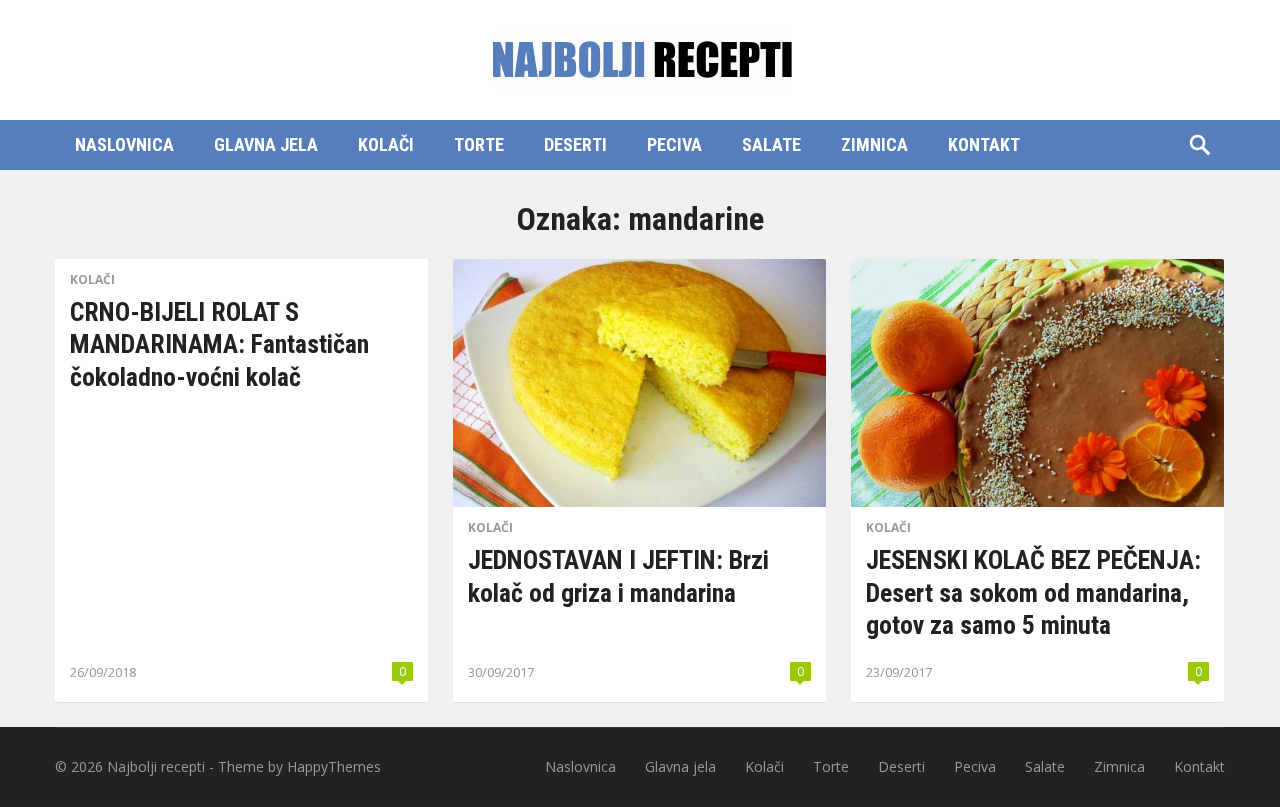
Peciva (674, 144)
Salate (771, 144)
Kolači (386, 144)
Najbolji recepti (156, 766)
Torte (479, 144)
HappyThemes (334, 766)
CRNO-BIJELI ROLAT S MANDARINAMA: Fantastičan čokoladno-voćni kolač (219, 344)
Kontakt (984, 144)
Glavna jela (266, 144)
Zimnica (874, 144)
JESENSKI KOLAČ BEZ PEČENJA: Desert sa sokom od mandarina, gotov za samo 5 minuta (1033, 592)
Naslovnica (124, 144)
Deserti (575, 144)
